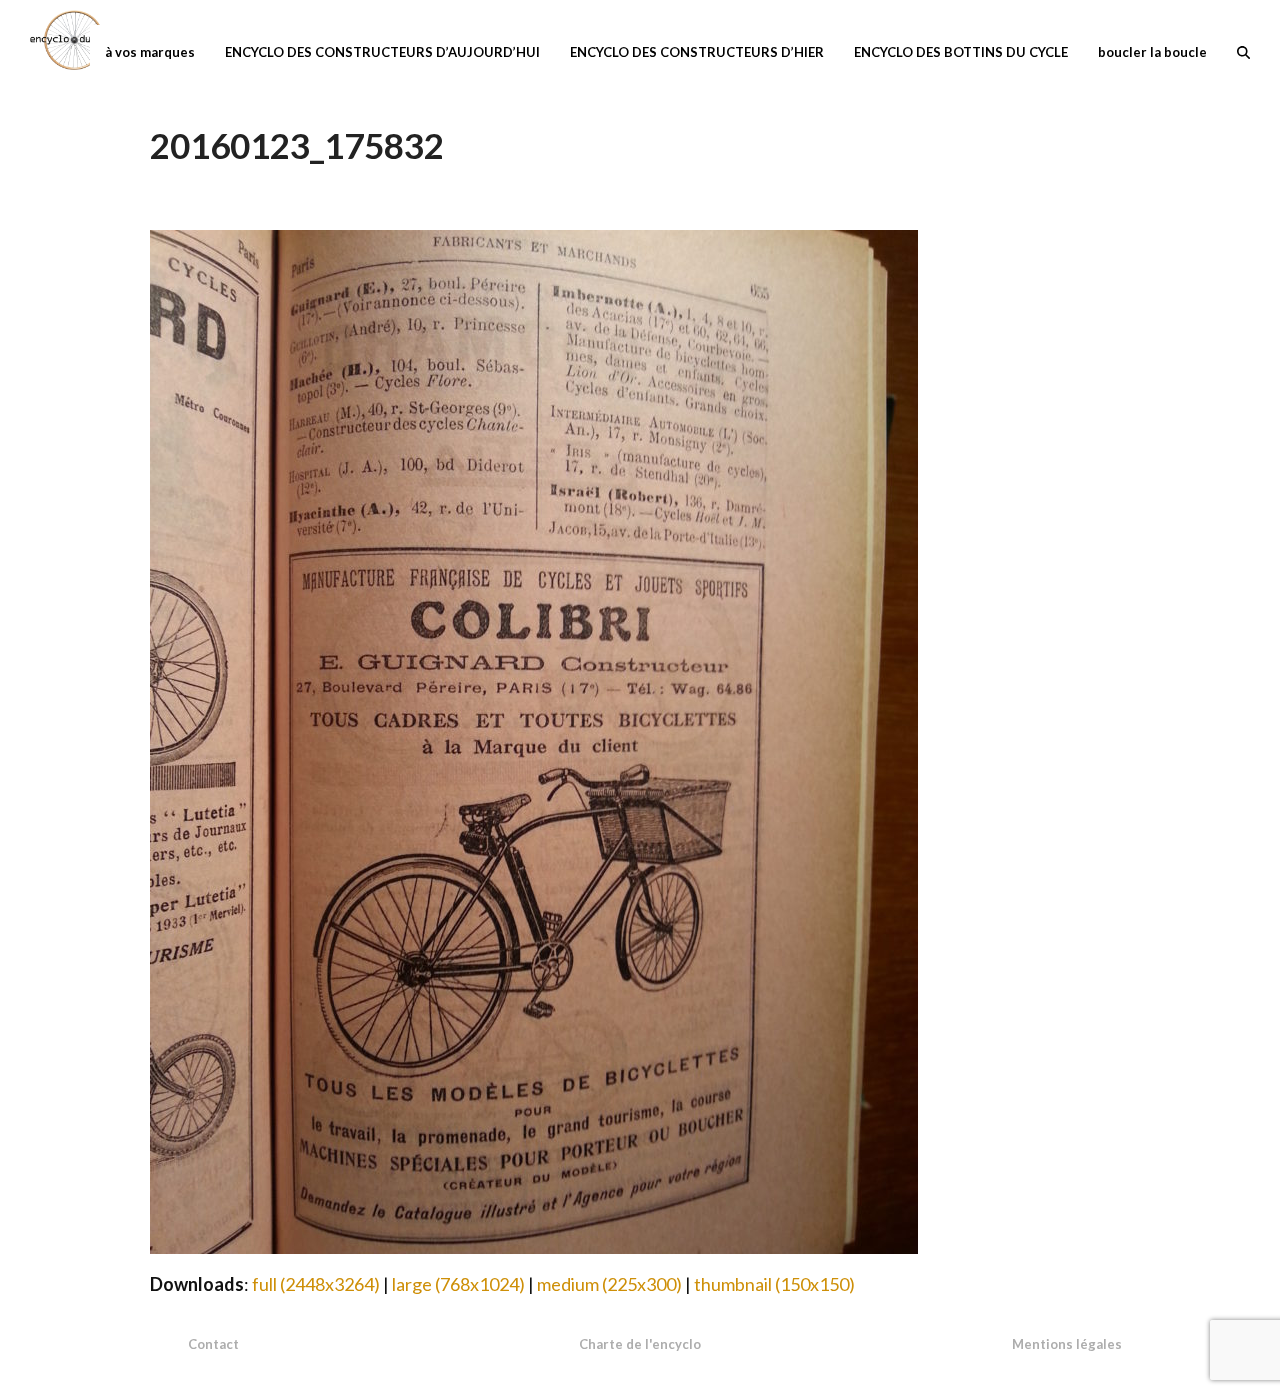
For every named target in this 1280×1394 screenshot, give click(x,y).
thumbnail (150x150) (774, 1284)
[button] (1243, 50)
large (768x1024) (458, 1284)
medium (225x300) (609, 1284)
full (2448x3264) (316, 1284)
